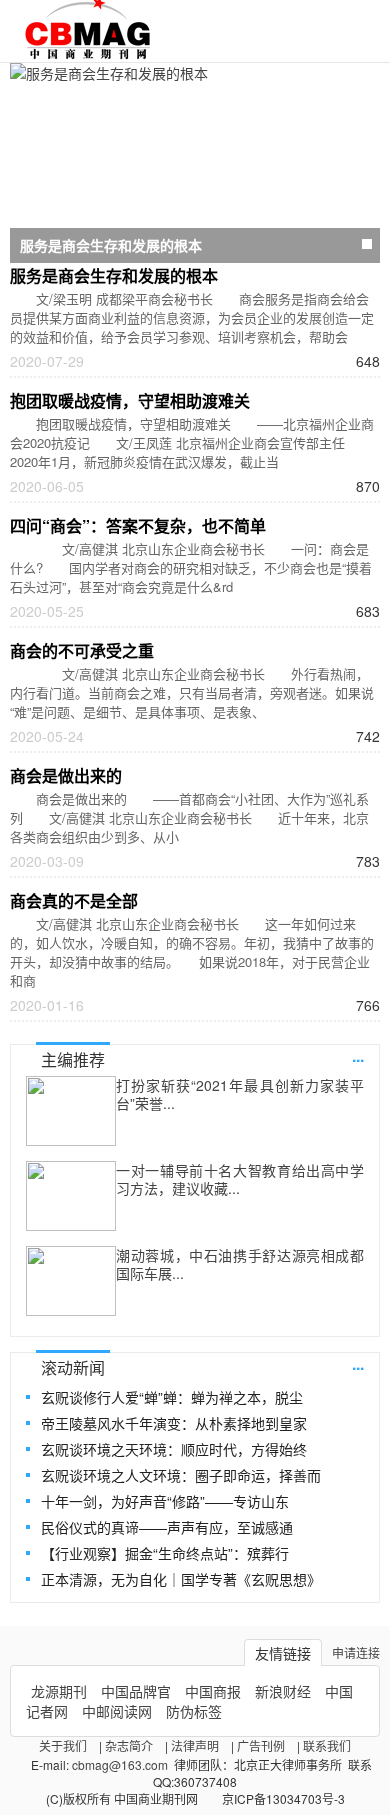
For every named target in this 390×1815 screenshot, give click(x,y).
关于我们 (63, 1745)
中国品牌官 (136, 1691)
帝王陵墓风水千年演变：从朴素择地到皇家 (174, 1423)
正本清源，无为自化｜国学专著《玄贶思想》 (181, 1579)
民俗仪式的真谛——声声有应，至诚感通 (167, 1527)
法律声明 (195, 1745)
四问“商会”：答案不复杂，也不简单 (138, 525)
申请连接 (356, 1652)
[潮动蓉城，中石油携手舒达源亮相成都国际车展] (71, 1281)
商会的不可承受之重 (82, 650)
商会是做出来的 (66, 775)
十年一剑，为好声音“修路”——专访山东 (165, 1501)
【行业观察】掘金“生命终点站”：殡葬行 (165, 1553)
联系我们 (327, 1745)
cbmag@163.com (120, 1764)
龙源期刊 (59, 1691)
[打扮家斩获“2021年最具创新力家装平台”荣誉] (71, 1111)
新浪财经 (283, 1691)
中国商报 (213, 1691)
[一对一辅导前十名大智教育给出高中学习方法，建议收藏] (71, 1196)
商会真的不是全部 (74, 900)
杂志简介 (129, 1745)
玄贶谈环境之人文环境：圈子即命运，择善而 (181, 1475)
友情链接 (283, 1653)
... (358, 1055)
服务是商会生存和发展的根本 (114, 275)
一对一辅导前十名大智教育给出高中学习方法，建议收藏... (240, 1179)
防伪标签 (194, 1711)
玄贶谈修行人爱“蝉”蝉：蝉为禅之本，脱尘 (172, 1397)
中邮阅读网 (117, 1711)
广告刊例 (261, 1745)
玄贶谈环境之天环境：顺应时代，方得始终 (174, 1449)
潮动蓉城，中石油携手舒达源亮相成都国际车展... (240, 1264)
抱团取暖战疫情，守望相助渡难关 (130, 400)
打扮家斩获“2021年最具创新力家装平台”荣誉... (240, 1094)
